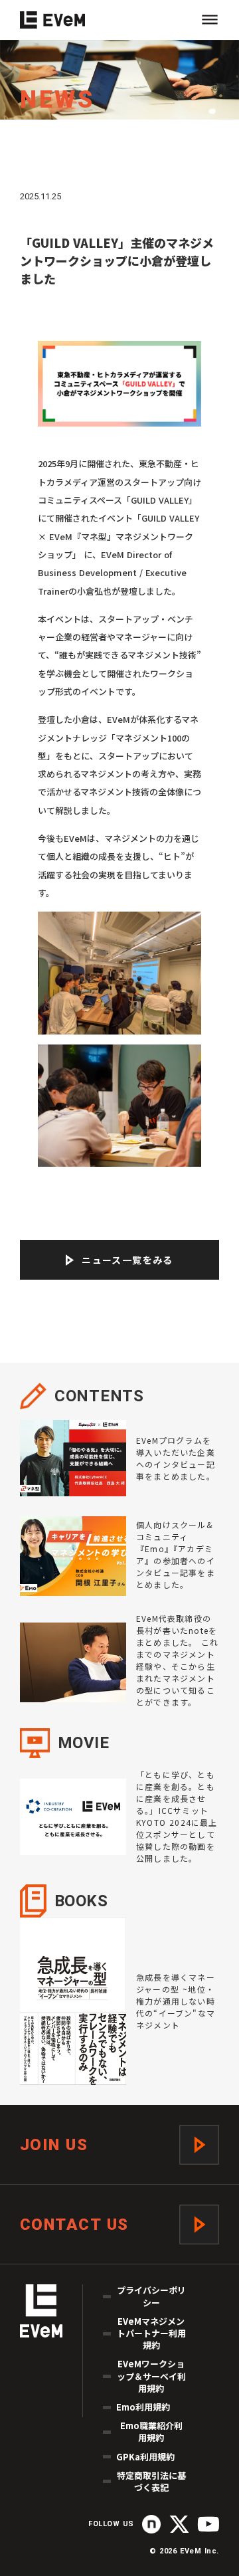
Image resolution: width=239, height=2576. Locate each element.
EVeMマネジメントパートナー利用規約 (151, 2333)
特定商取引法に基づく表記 (151, 2482)
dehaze (210, 20)
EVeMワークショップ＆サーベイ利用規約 (151, 2376)
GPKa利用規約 (145, 2457)
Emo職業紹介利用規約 (151, 2432)
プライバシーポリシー (151, 2296)
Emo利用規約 (143, 2407)
